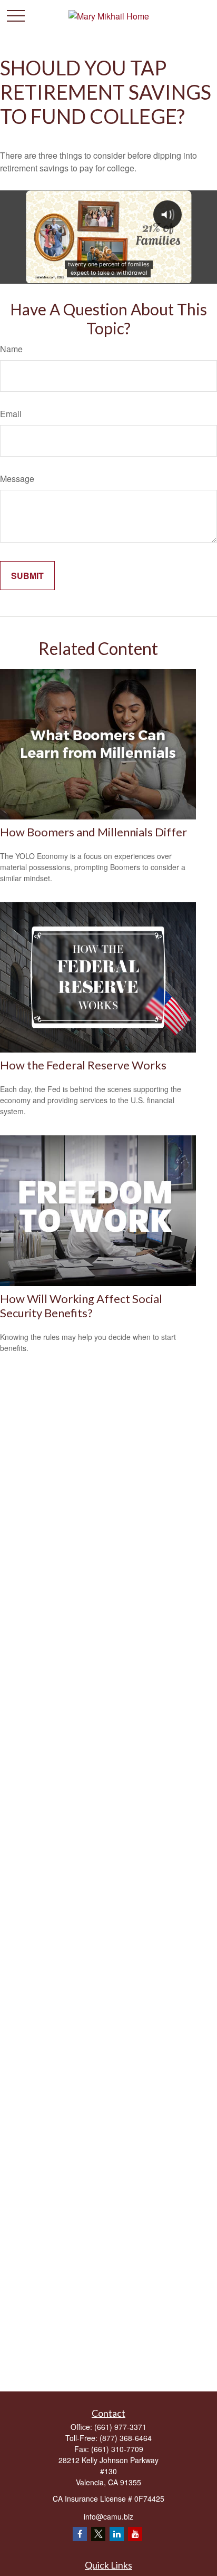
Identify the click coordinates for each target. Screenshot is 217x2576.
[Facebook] (80, 2534)
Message (17, 479)
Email (11, 414)
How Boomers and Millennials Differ (93, 832)
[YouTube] (135, 2534)
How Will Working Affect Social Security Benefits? (81, 1306)
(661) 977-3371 (120, 2427)
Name (11, 349)
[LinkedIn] (117, 2534)
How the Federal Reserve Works (83, 1065)
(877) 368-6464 (126, 2438)
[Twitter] (98, 2534)
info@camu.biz (108, 2516)
